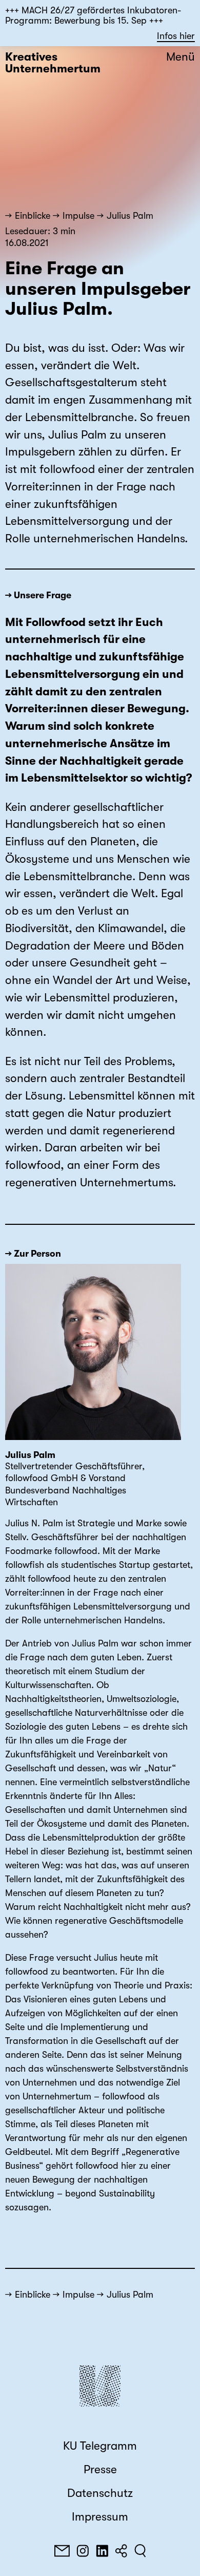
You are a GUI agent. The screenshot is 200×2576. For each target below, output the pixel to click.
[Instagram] (83, 2551)
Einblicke (33, 216)
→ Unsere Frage (38, 595)
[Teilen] (121, 2551)
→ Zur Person (33, 1254)
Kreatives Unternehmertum (53, 63)
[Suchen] (140, 2551)
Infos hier (176, 36)
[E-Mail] (62, 2551)
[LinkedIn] (102, 2551)
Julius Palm (130, 216)
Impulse (78, 216)
